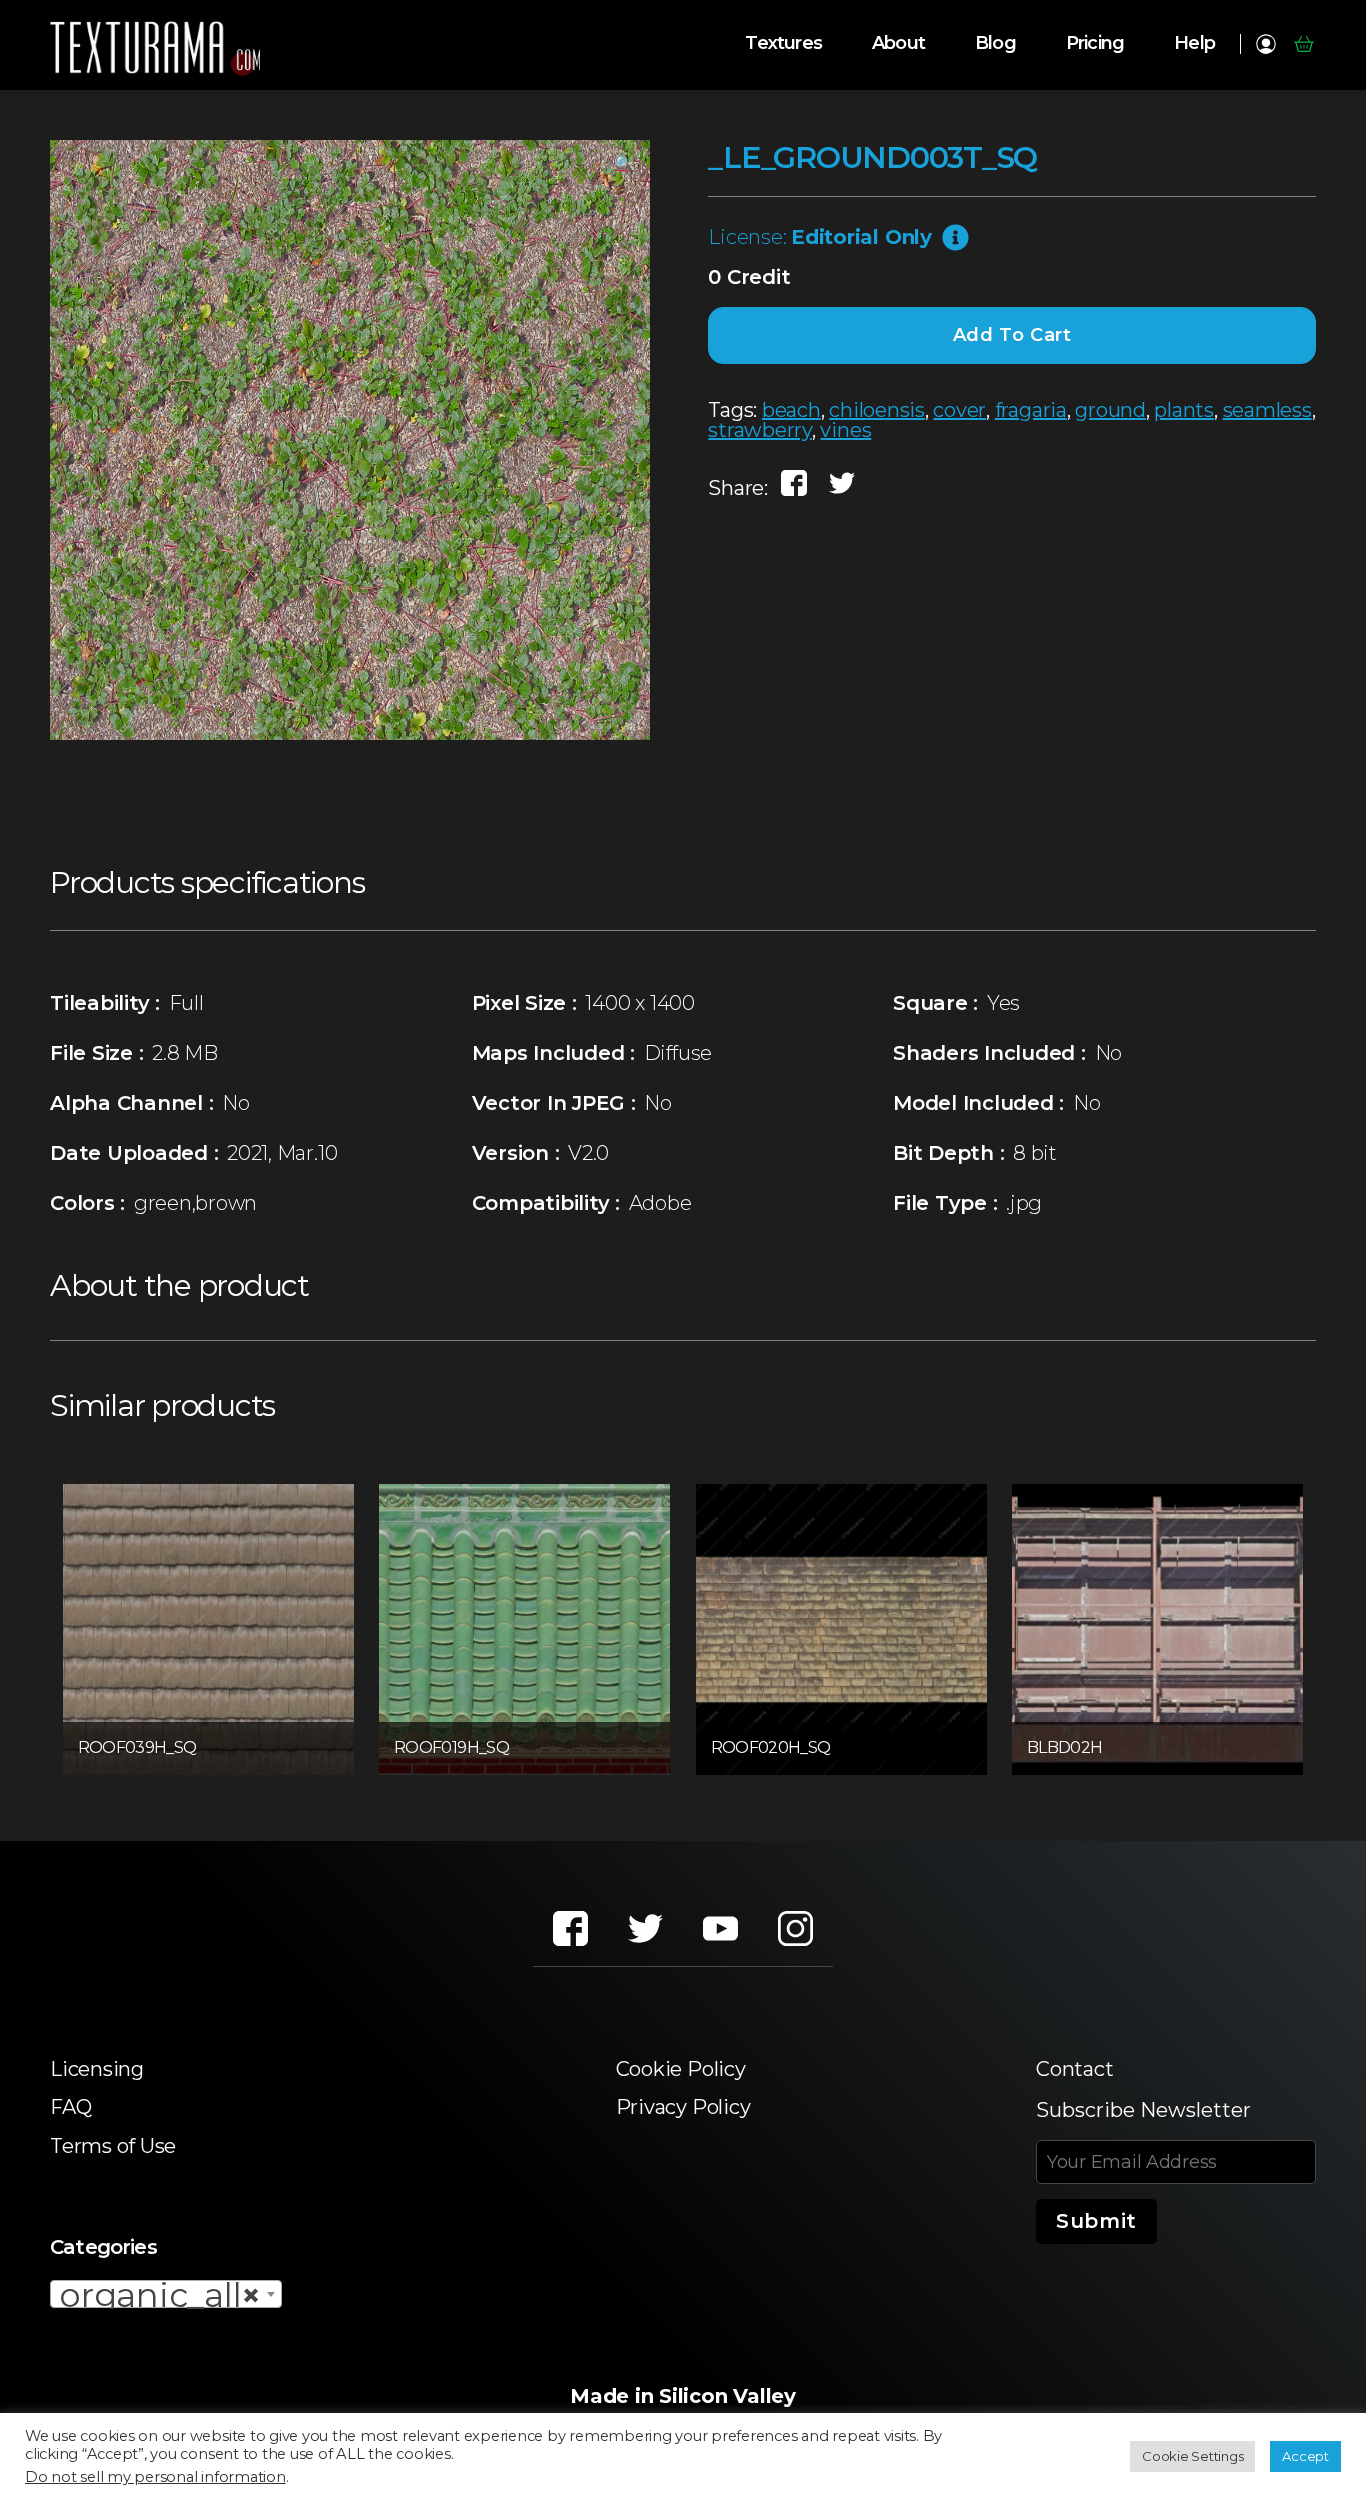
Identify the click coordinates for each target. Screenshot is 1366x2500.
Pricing (1095, 43)
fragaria (1031, 410)
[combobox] (166, 2294)
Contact (1074, 2069)
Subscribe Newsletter (1143, 2110)
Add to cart (1012, 335)
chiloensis (877, 410)
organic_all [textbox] (160, 2295)
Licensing (97, 2069)
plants (1184, 410)
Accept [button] (1305, 2456)
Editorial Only (861, 237)
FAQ (70, 2107)
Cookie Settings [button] (1192, 2456)
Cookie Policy (681, 2069)
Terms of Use (113, 2146)
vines (845, 430)
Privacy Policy (683, 2107)
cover (959, 410)
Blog (995, 43)
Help (1194, 43)
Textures (783, 43)
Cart (1303, 44)
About (898, 43)
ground (1110, 410)
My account (1265, 44)
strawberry (760, 430)
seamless (1267, 410)
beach (791, 410)
